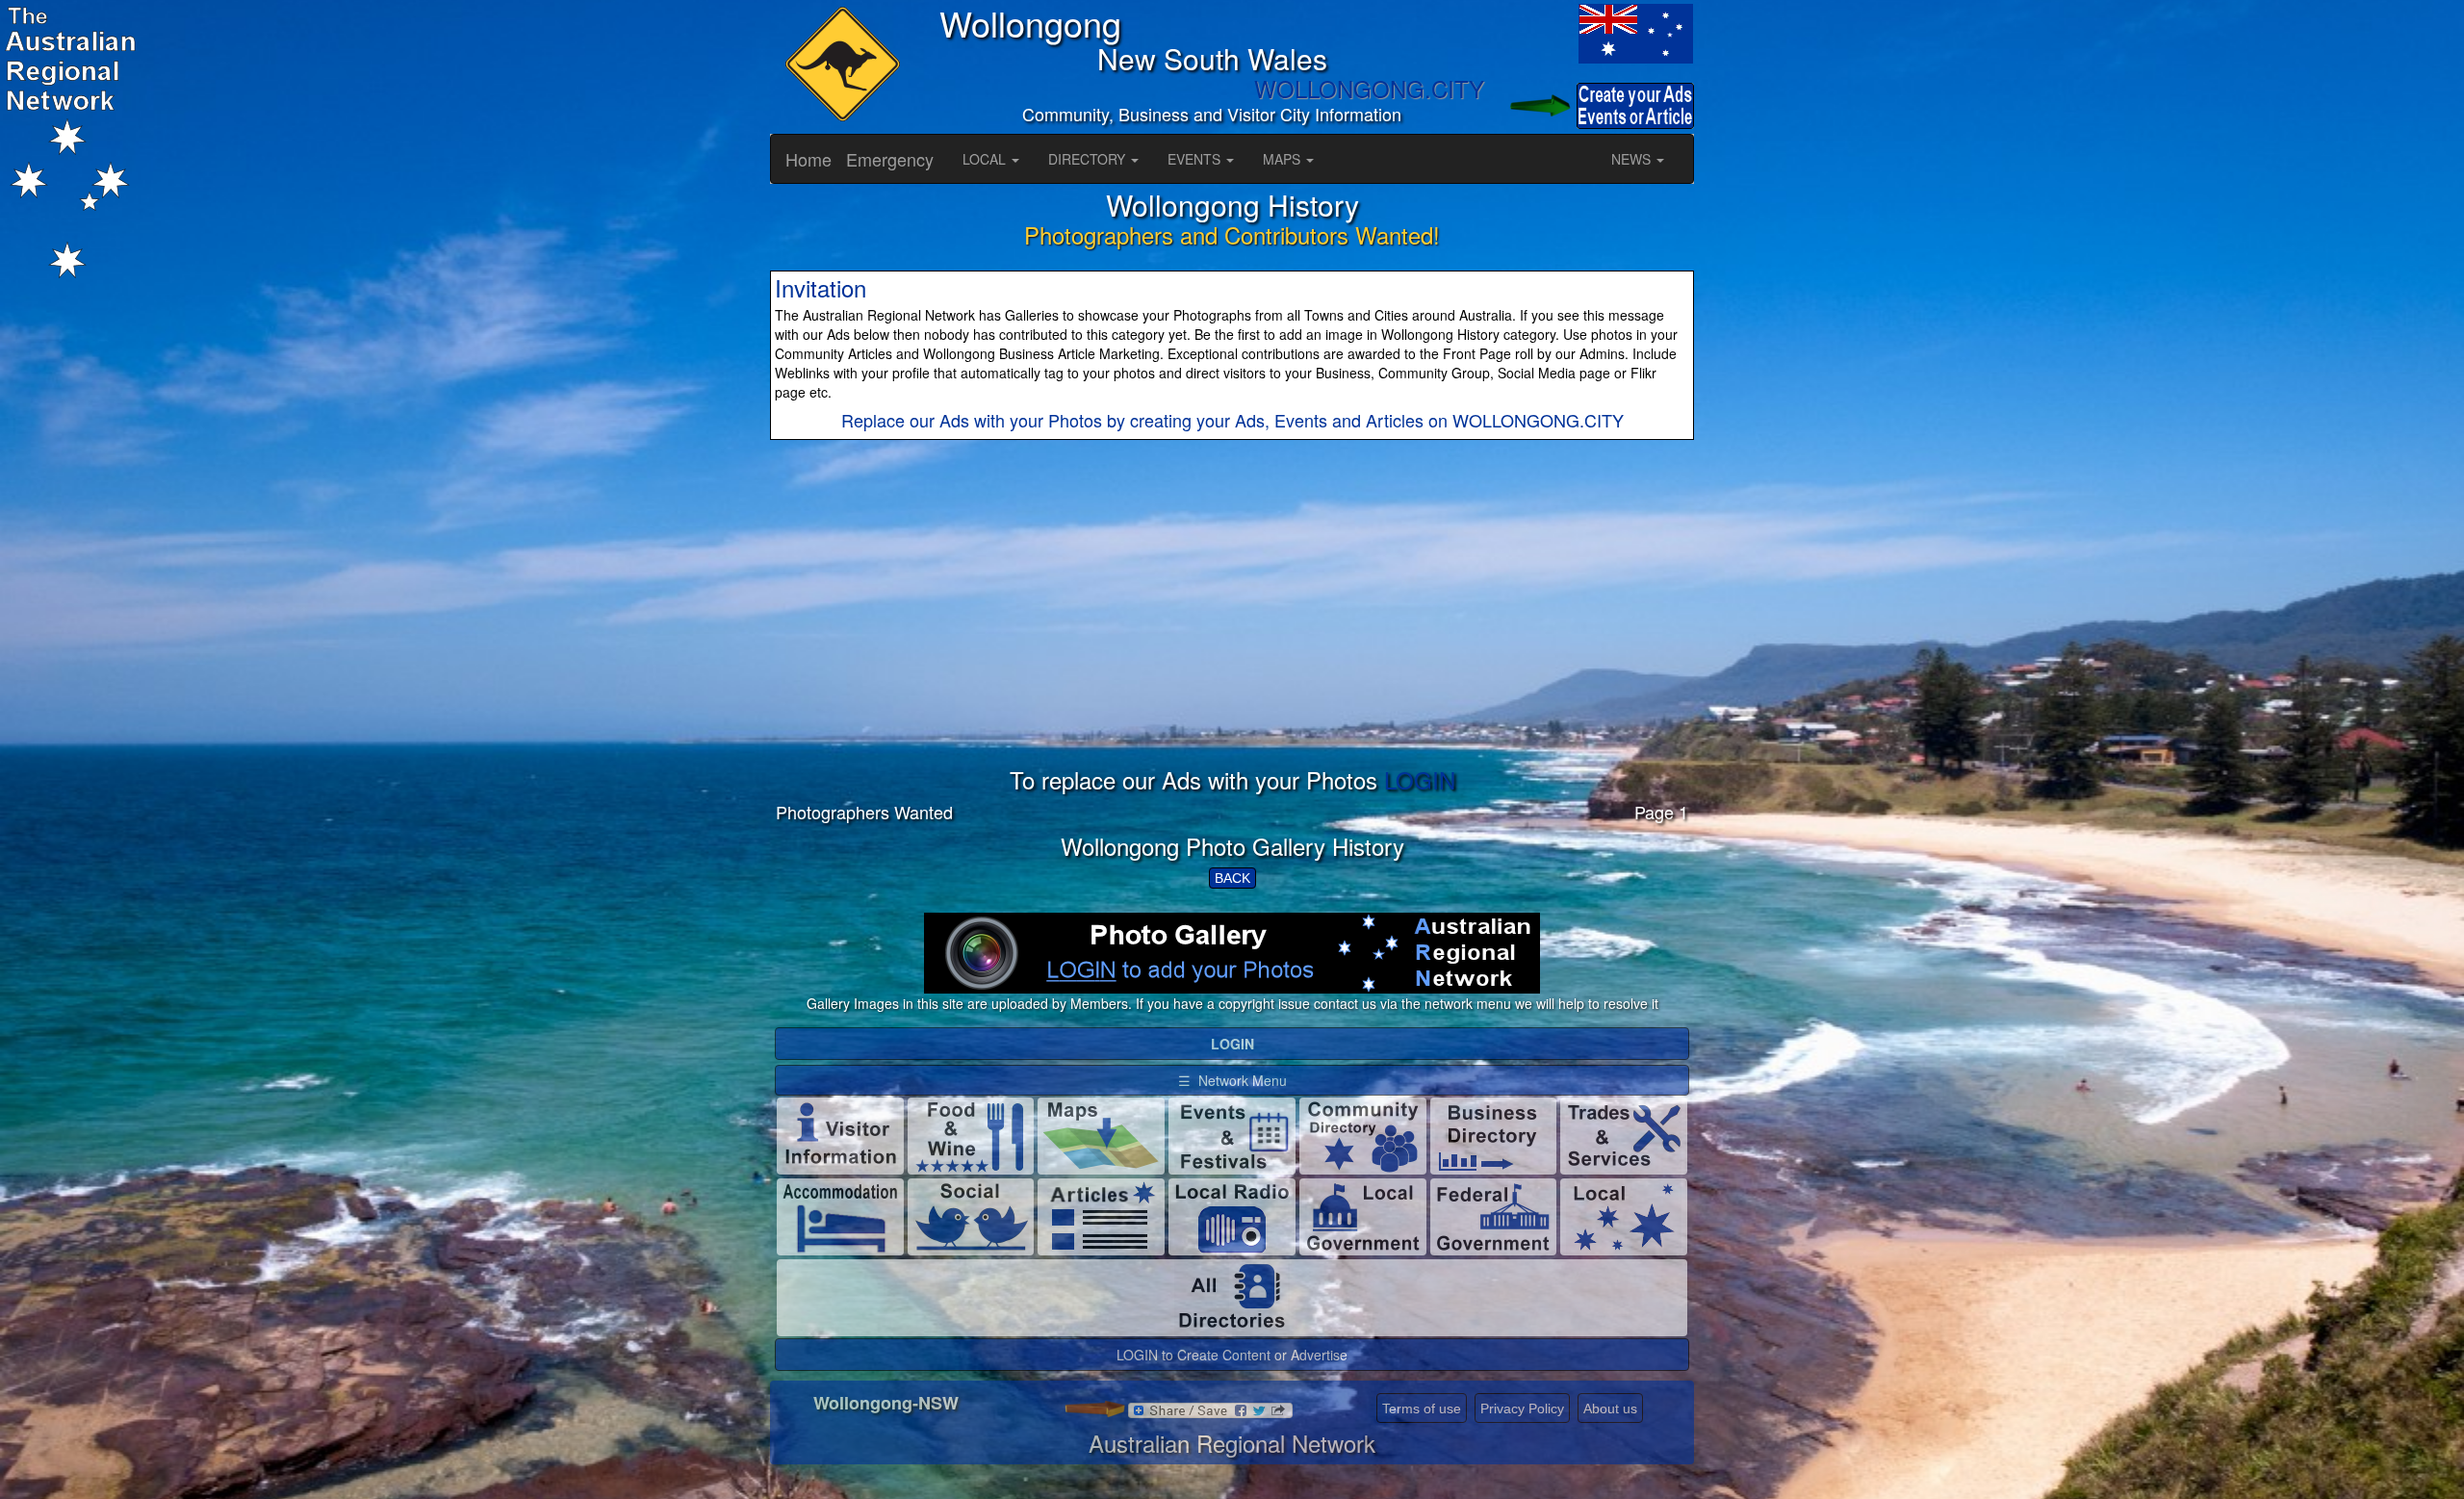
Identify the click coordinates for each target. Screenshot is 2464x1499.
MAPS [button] (1283, 159)
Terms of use (1422, 1409)
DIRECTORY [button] (1089, 159)
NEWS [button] (1633, 159)
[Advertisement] (1232, 633)
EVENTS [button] (1196, 159)
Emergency (890, 159)
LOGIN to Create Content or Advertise (1232, 1355)
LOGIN (1420, 779)
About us (1610, 1409)
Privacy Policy (1522, 1409)
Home (808, 159)
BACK (1232, 878)
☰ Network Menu (1232, 1080)
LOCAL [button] (986, 159)
